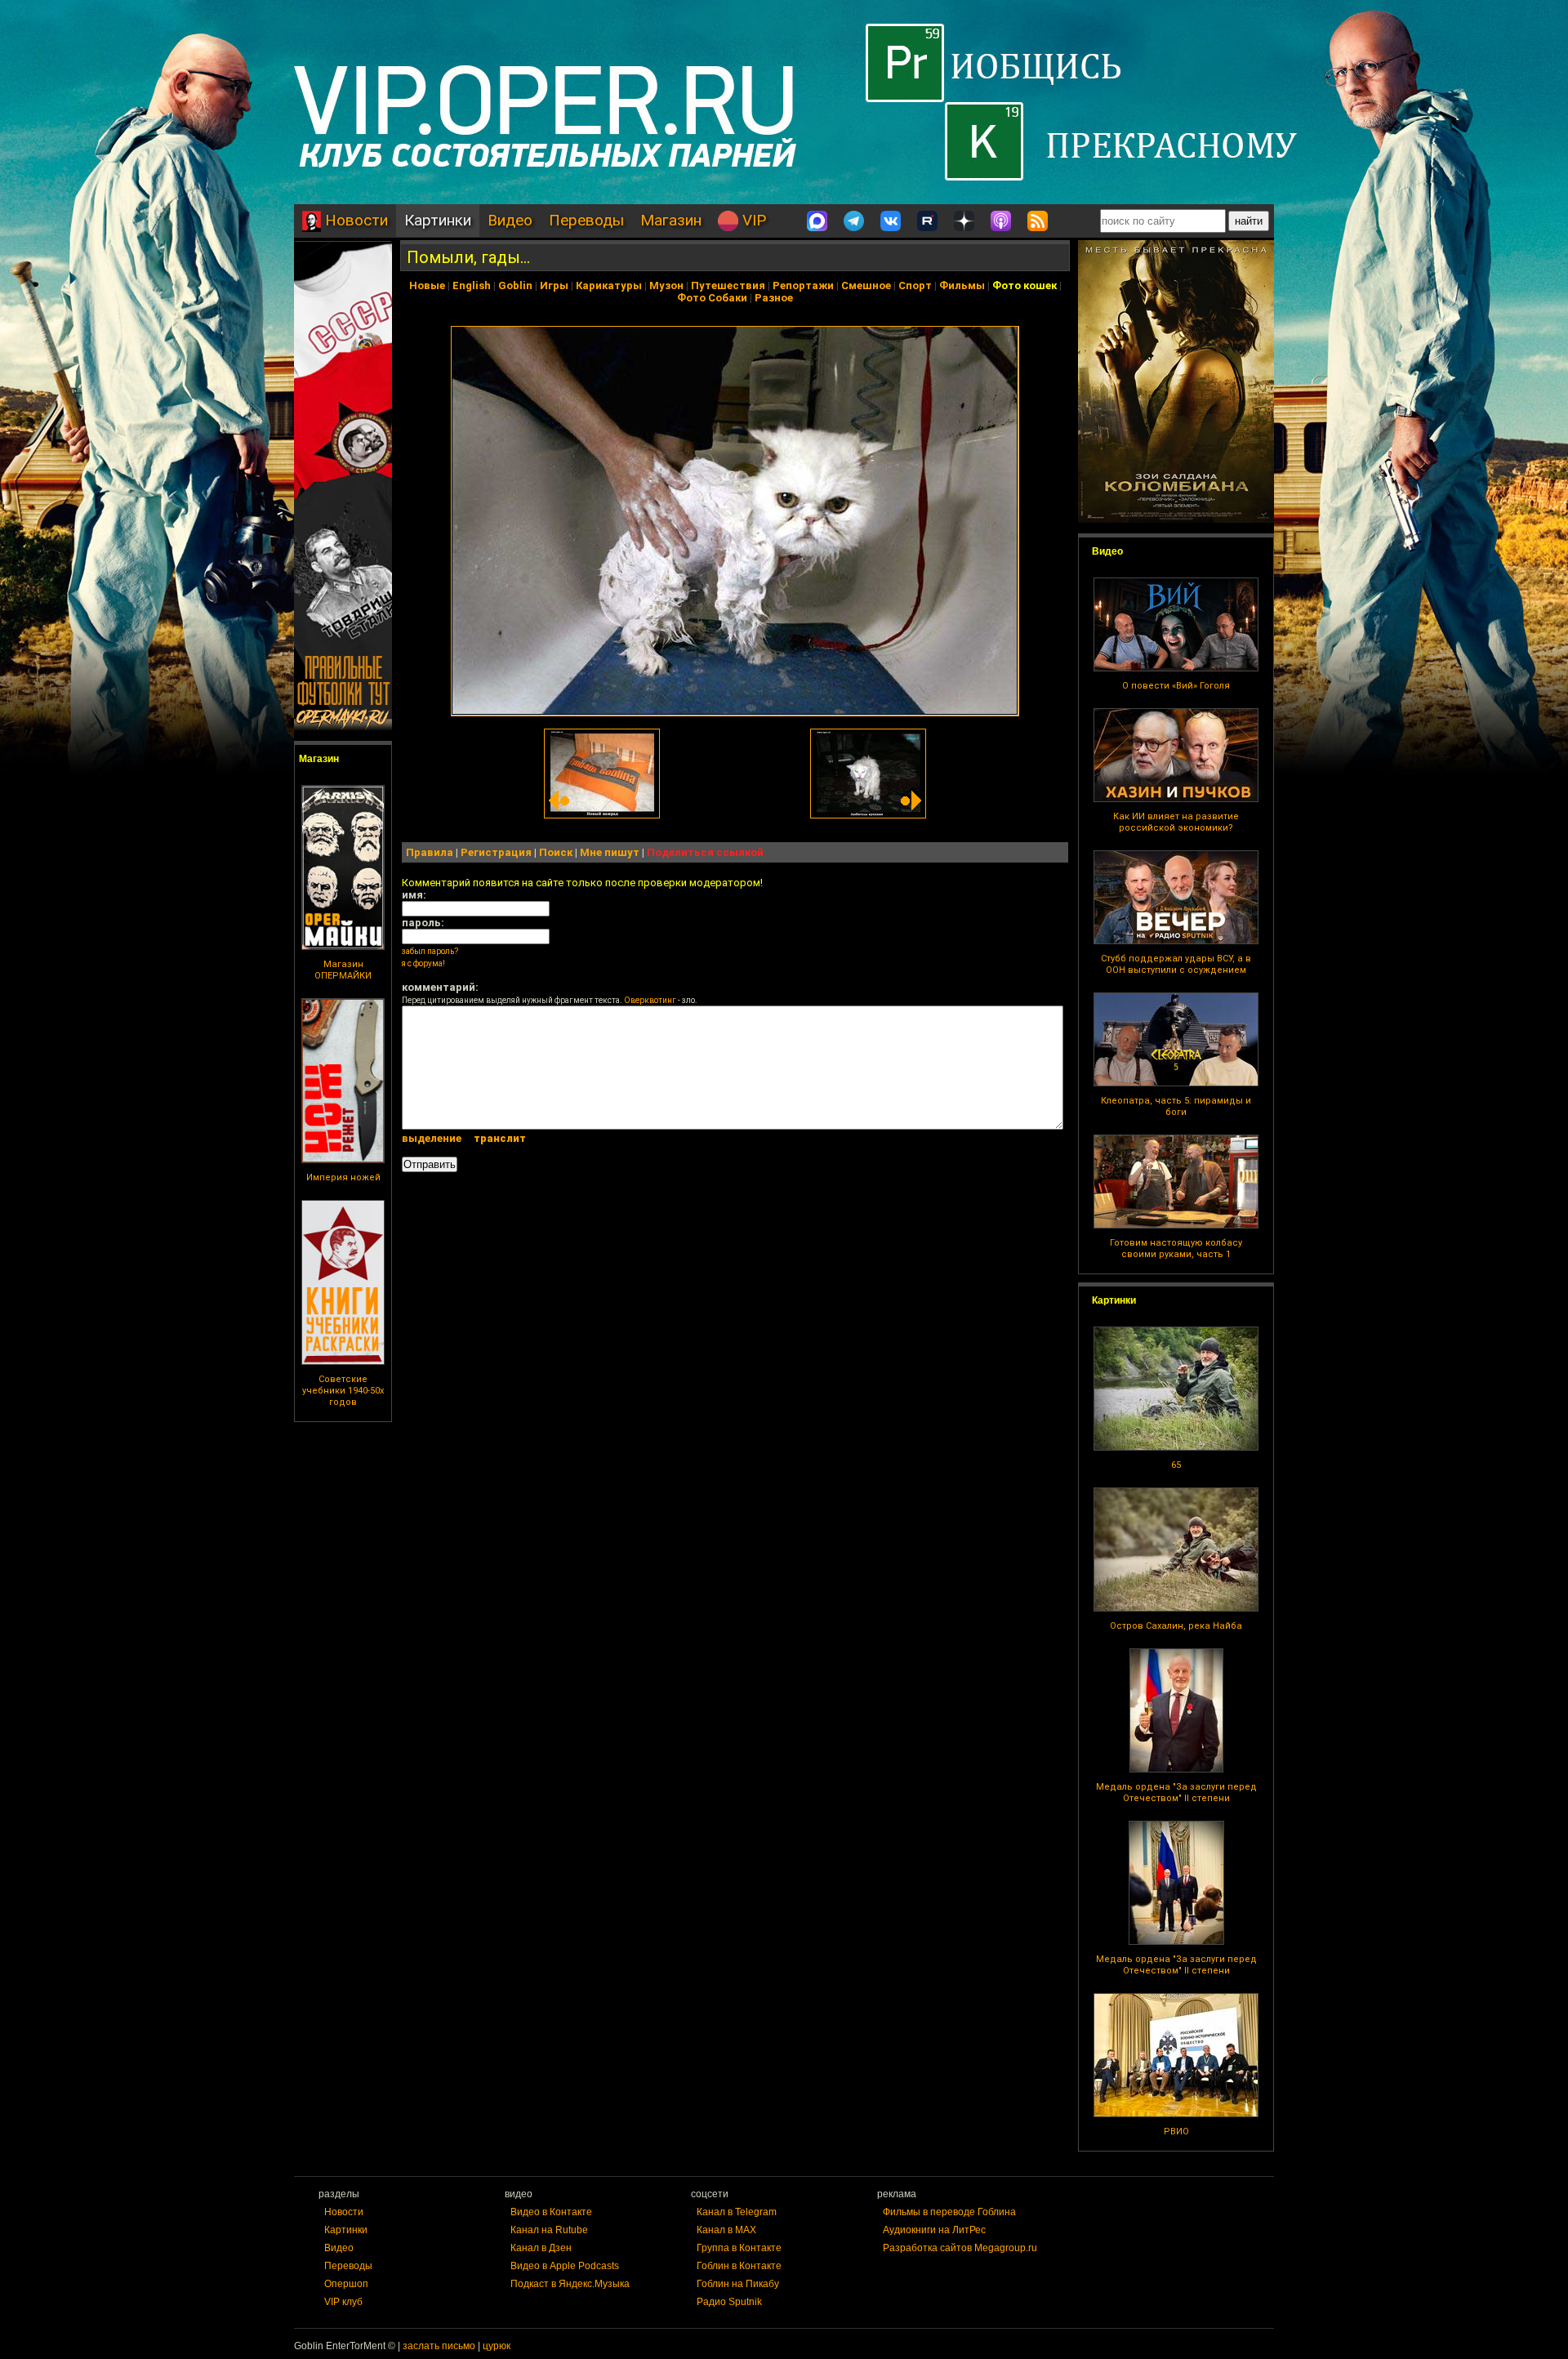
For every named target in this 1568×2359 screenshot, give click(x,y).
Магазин (671, 220)
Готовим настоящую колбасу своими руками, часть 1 (1176, 1249)
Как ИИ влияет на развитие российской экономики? (1176, 822)
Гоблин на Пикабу (738, 2284)
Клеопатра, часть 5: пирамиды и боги (1176, 1106)
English (472, 285)
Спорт (915, 285)
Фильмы (962, 285)
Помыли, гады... (468, 257)
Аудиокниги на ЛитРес (934, 2230)
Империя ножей (343, 1177)
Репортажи (803, 285)
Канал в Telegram (737, 2212)
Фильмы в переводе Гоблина (949, 2212)
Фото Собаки (712, 298)
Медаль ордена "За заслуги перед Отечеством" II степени (1176, 1793)
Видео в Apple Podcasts (565, 2266)
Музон (666, 285)
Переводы (586, 220)
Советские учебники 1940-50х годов (343, 1391)
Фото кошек (1025, 285)
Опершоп (346, 2284)
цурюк (497, 2346)
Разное (774, 298)
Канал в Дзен (541, 2248)
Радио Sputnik (729, 2302)
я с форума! (423, 963)
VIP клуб (343, 2302)
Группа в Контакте (739, 2248)
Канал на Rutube (549, 2230)
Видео (510, 220)
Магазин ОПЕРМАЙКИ (343, 970)
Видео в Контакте (551, 2212)
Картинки (438, 220)
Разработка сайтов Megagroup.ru (960, 2248)
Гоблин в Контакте (739, 2266)
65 (1176, 1465)
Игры (554, 285)
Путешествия (728, 285)
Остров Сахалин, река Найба (1176, 1626)
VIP (752, 220)
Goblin (515, 285)
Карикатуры (609, 285)
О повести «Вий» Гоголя (1176, 686)
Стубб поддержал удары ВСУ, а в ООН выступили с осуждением (1176, 964)
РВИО (1176, 2132)
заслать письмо (439, 2346)
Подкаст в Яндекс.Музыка (570, 2284)
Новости (354, 220)
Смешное (866, 285)
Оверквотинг (650, 1000)
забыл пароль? (430, 951)
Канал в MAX (726, 2230)
